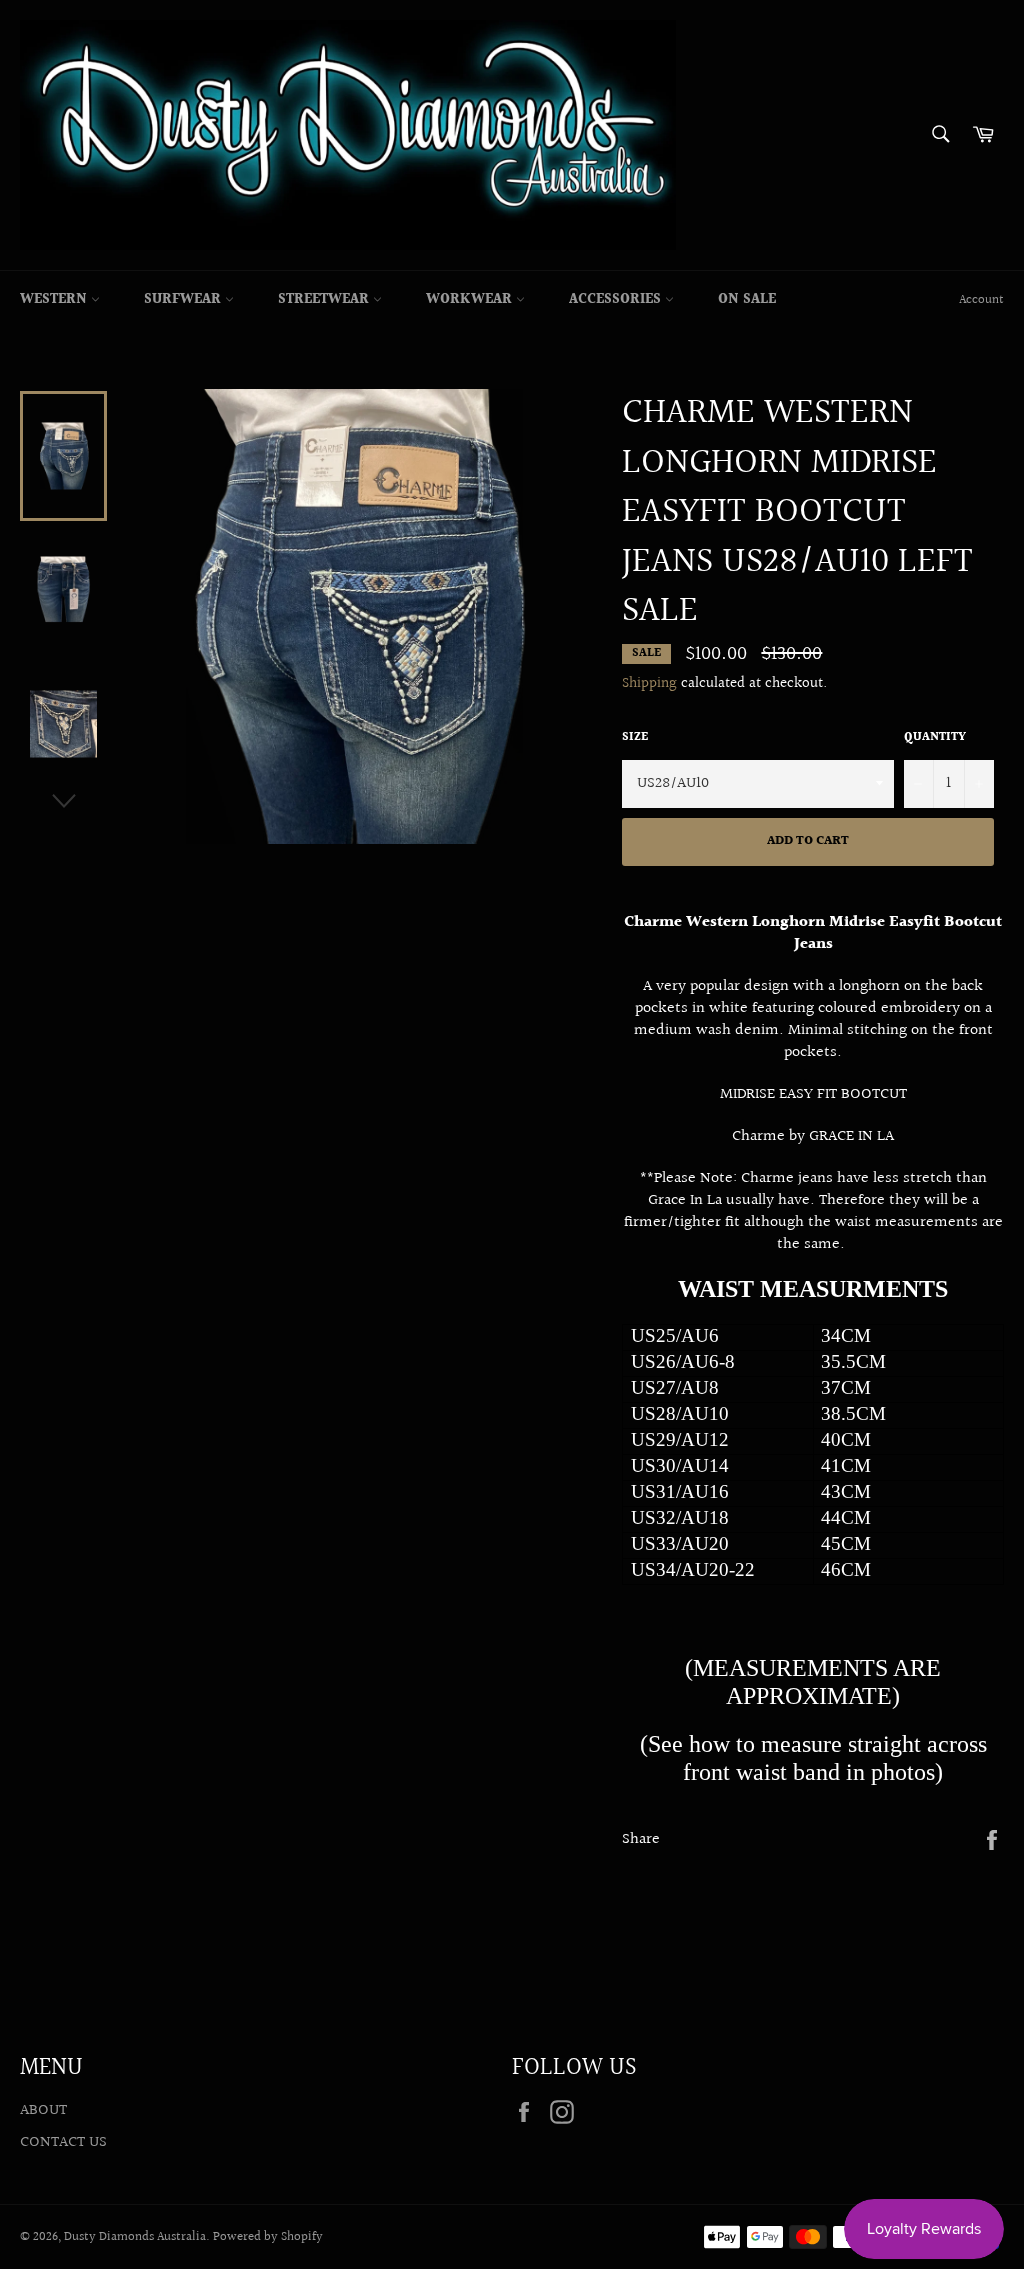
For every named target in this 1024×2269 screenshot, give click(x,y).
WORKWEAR (471, 300)
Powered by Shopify (268, 2237)
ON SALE (747, 300)
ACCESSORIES (617, 300)
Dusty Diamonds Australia (135, 2237)
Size (635, 738)
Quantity (935, 738)
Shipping (649, 683)
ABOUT (43, 2110)
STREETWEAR (325, 300)
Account (981, 300)
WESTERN (55, 300)
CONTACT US (63, 2142)
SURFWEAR (184, 300)
